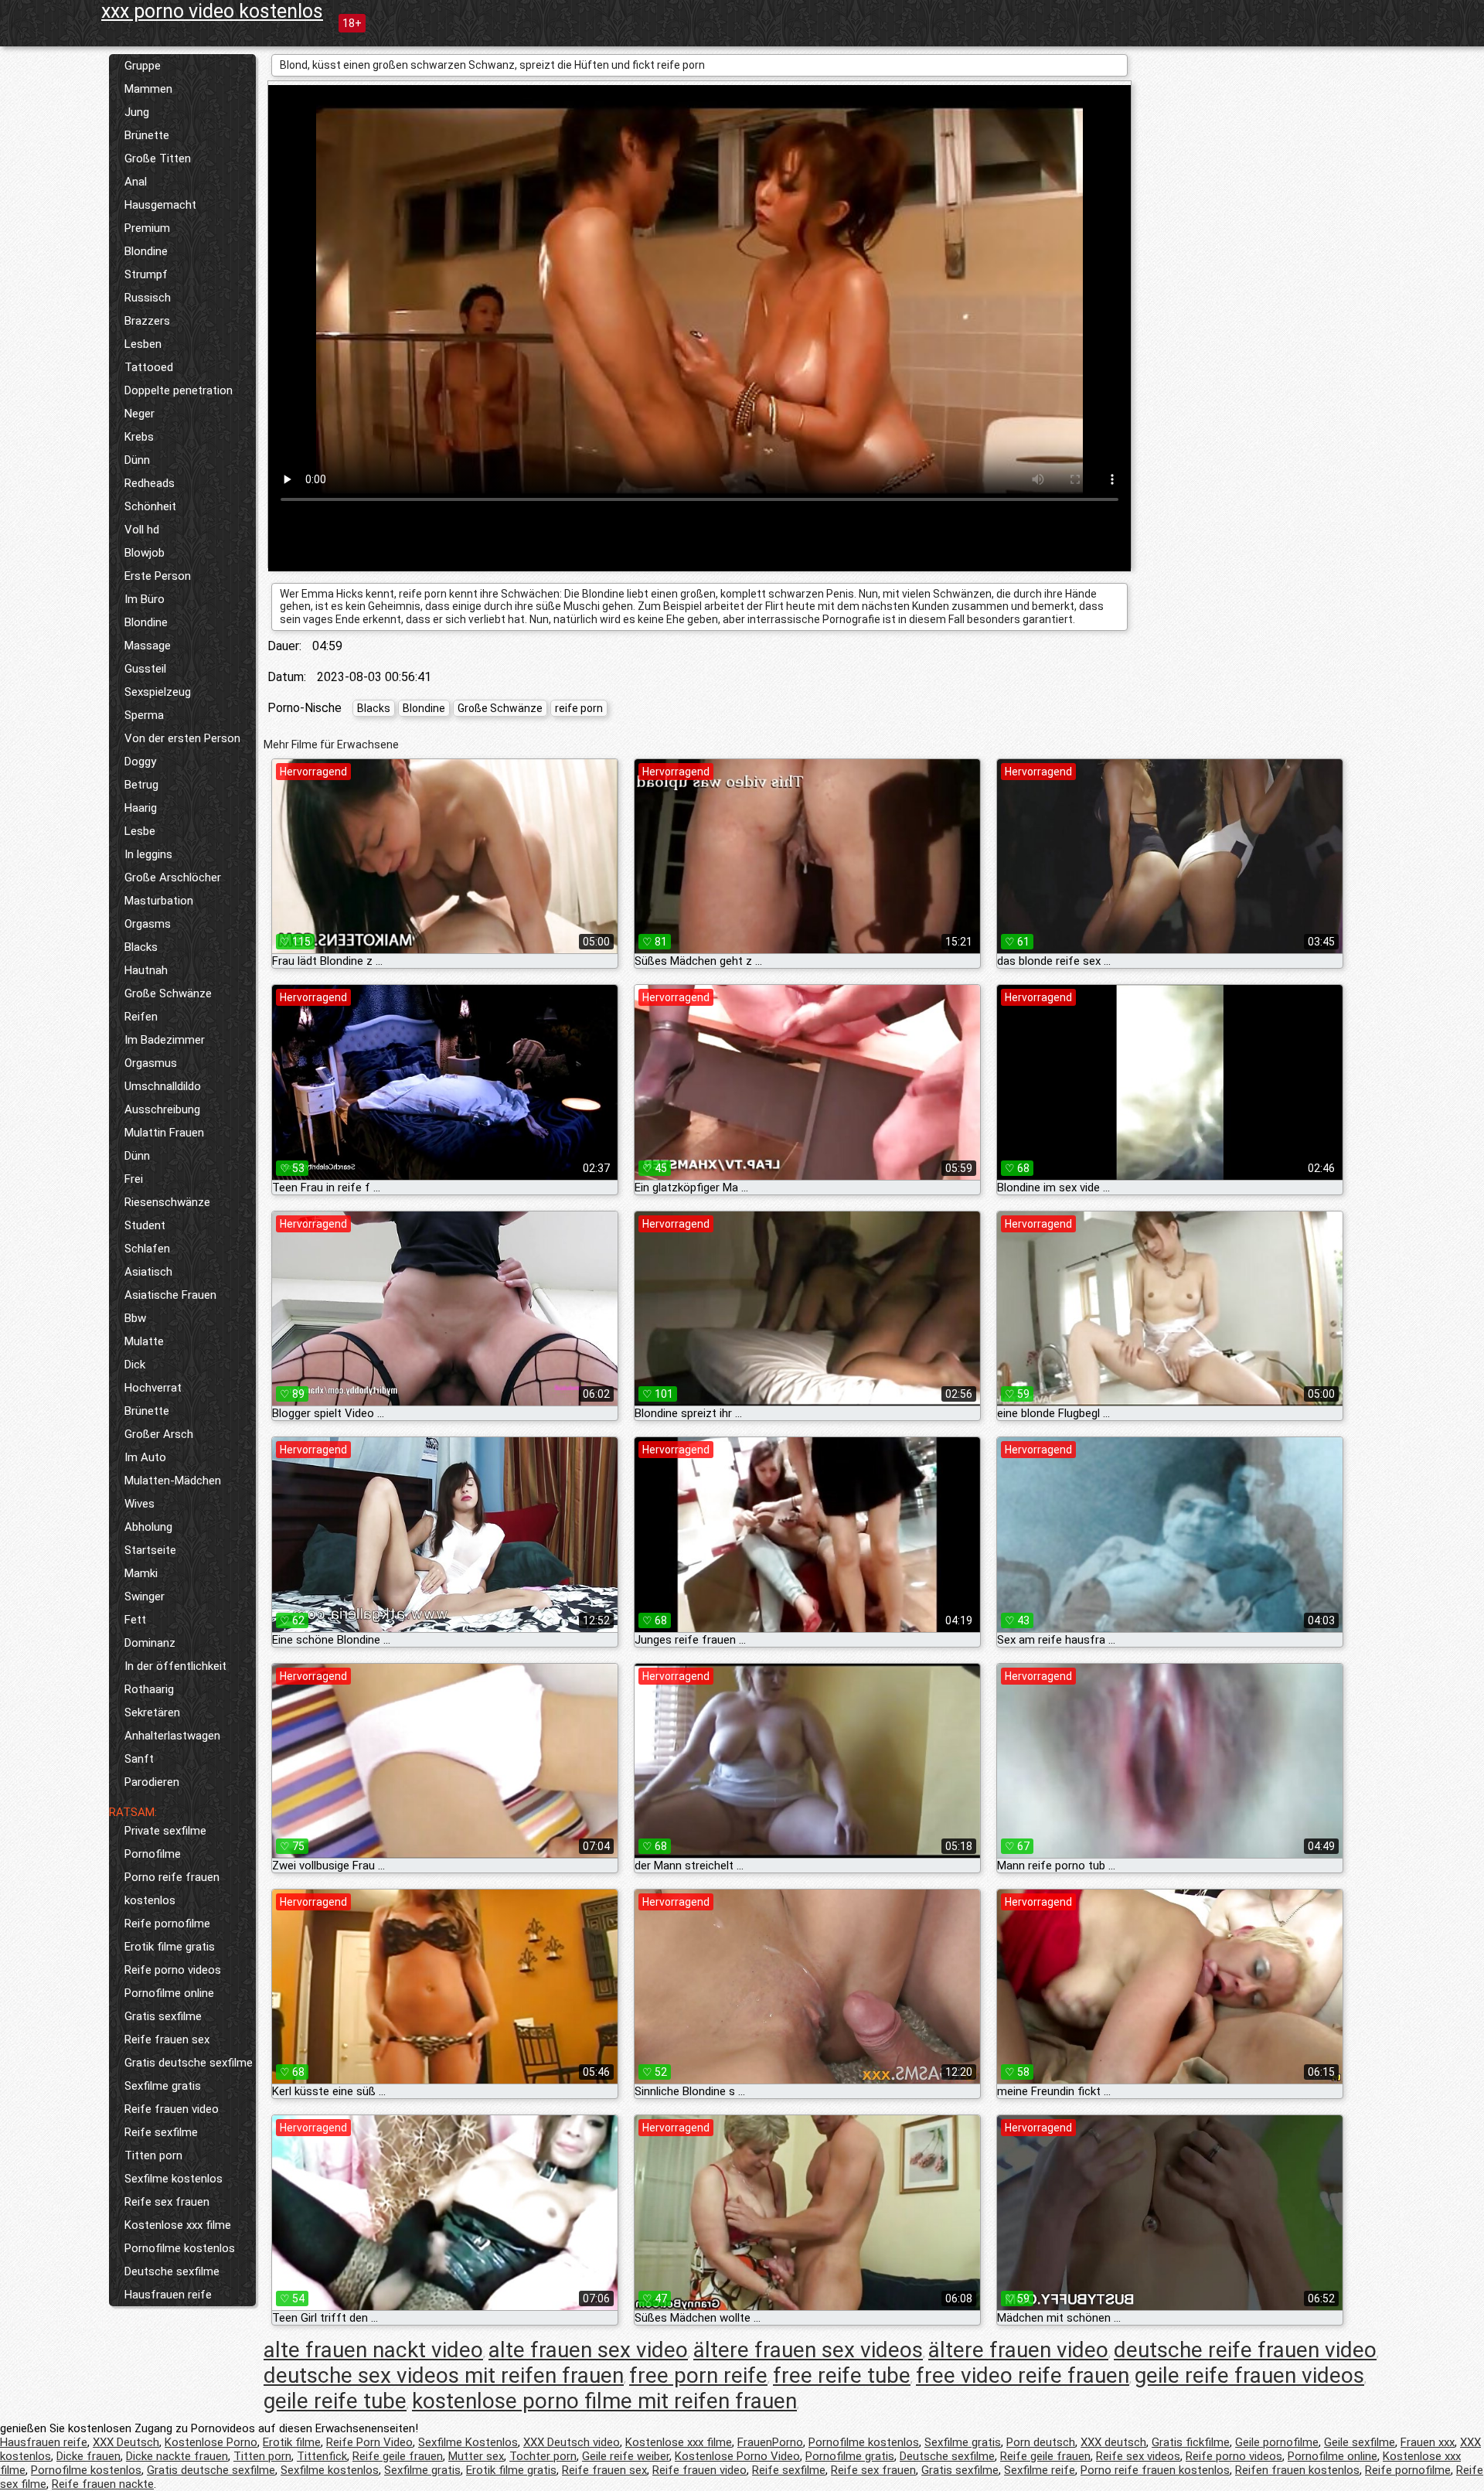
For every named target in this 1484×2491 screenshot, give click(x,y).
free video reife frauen (1023, 2375)
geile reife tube (335, 2401)
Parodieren (152, 1782)
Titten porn (153, 2155)
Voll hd (142, 530)
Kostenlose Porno (211, 2442)
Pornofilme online (169, 1993)
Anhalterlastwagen (172, 1736)
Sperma (144, 715)
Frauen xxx (1428, 2442)
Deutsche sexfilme (172, 2271)
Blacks (141, 947)
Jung (137, 112)
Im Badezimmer (165, 1040)
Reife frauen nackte (103, 2484)
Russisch (148, 298)
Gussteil (145, 669)
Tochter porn (543, 2456)
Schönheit (150, 506)
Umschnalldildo (163, 1086)
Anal (136, 182)
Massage (148, 646)
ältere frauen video (1018, 2350)
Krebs (139, 437)
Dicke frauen (88, 2456)
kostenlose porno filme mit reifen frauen (604, 2401)
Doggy (140, 762)
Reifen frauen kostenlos (1297, 2470)
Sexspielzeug (158, 692)
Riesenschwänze (167, 1202)
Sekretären (152, 1712)
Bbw (135, 1318)
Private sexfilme (165, 1831)
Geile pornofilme (1277, 2442)
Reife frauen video (172, 2109)
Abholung (148, 1527)
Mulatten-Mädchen (173, 1481)
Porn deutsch (1041, 2442)
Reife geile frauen (398, 2456)
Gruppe (143, 66)
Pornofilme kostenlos (180, 2248)
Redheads (150, 483)
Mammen (148, 89)
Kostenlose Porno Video (737, 2456)
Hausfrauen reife (168, 2295)
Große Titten (158, 158)
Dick (135, 1365)
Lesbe (140, 831)
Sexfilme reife (1040, 2470)
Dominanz (150, 1643)
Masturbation (159, 901)
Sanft (139, 1759)
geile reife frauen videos (1249, 2375)
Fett (135, 1620)
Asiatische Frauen (170, 1295)
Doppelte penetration (179, 390)
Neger (140, 414)
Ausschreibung (162, 1109)
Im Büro (145, 599)
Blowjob (145, 553)
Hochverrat (153, 1388)
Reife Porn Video (369, 2442)
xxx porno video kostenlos (212, 11)
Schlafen (147, 1249)
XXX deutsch (1113, 2442)
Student (145, 1225)
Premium (147, 228)
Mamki (141, 1573)
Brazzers (147, 321)
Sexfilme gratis (163, 2086)
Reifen (141, 1017)
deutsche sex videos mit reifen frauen (444, 2375)
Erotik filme (292, 2442)
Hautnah (146, 970)
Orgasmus (151, 1063)
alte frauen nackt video (373, 2350)
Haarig (141, 808)
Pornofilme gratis (850, 2456)
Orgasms (148, 924)
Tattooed (149, 367)
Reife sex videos (1138, 2456)
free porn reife (698, 2375)
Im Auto (145, 1457)
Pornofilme (153, 1854)
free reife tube (842, 2375)
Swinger (145, 1596)
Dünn (137, 460)
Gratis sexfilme (163, 2016)
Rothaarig (149, 1689)
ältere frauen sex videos (808, 2350)
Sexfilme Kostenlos (468, 2442)
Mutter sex (476, 2456)
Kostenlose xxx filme (178, 2225)
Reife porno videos (173, 1970)
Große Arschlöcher (173, 877)
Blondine (146, 251)
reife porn (579, 708)
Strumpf (146, 274)
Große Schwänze (168, 993)
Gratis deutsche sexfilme (189, 2063)
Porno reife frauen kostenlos (172, 1889)
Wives (140, 1504)
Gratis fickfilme (1191, 2442)
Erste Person (158, 576)
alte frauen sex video (588, 2350)
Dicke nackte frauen (177, 2456)
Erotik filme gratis (170, 1947)
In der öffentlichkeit (175, 1666)
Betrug (141, 785)
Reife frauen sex (167, 2039)
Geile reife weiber (626, 2456)
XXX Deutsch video (572, 2442)
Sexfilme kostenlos (174, 2179)
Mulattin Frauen (164, 1133)
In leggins (148, 854)
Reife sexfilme (161, 2132)
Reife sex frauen (167, 2202)
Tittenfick (322, 2456)
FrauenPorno (770, 2442)
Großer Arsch (159, 1434)
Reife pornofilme (167, 1924)
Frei (134, 1179)
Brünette (147, 135)
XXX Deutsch (126, 2442)
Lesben (143, 344)
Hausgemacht (160, 205)
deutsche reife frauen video (1245, 2350)
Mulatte (144, 1341)
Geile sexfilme (1360, 2442)
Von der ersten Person (182, 738)
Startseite (150, 1550)
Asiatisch (148, 1272)
